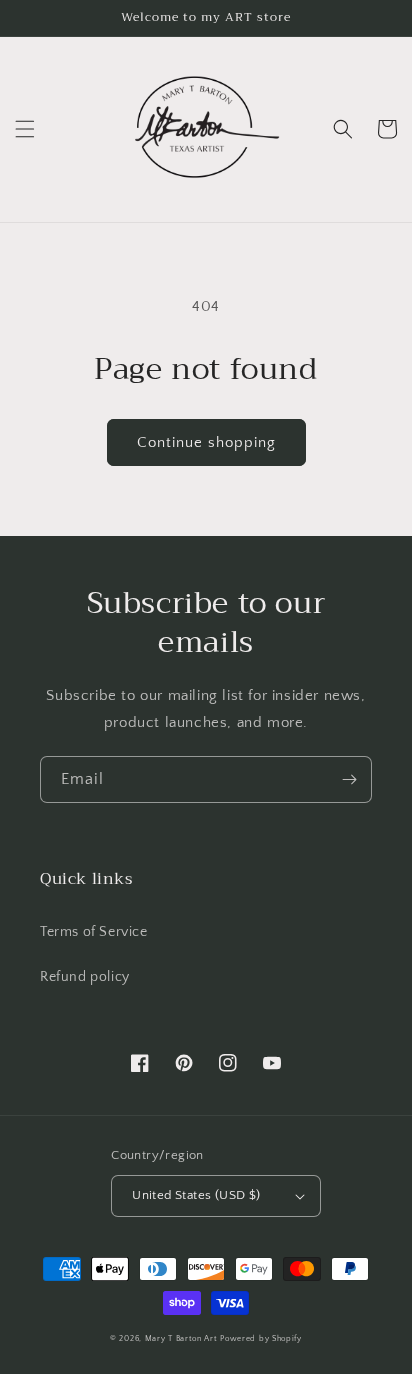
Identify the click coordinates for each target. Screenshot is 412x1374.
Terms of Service (94, 932)
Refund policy (85, 977)
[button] (25, 129)
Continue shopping (206, 442)
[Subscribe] (349, 779)
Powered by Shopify (261, 1338)
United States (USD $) (196, 1195)
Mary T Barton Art (181, 1338)
